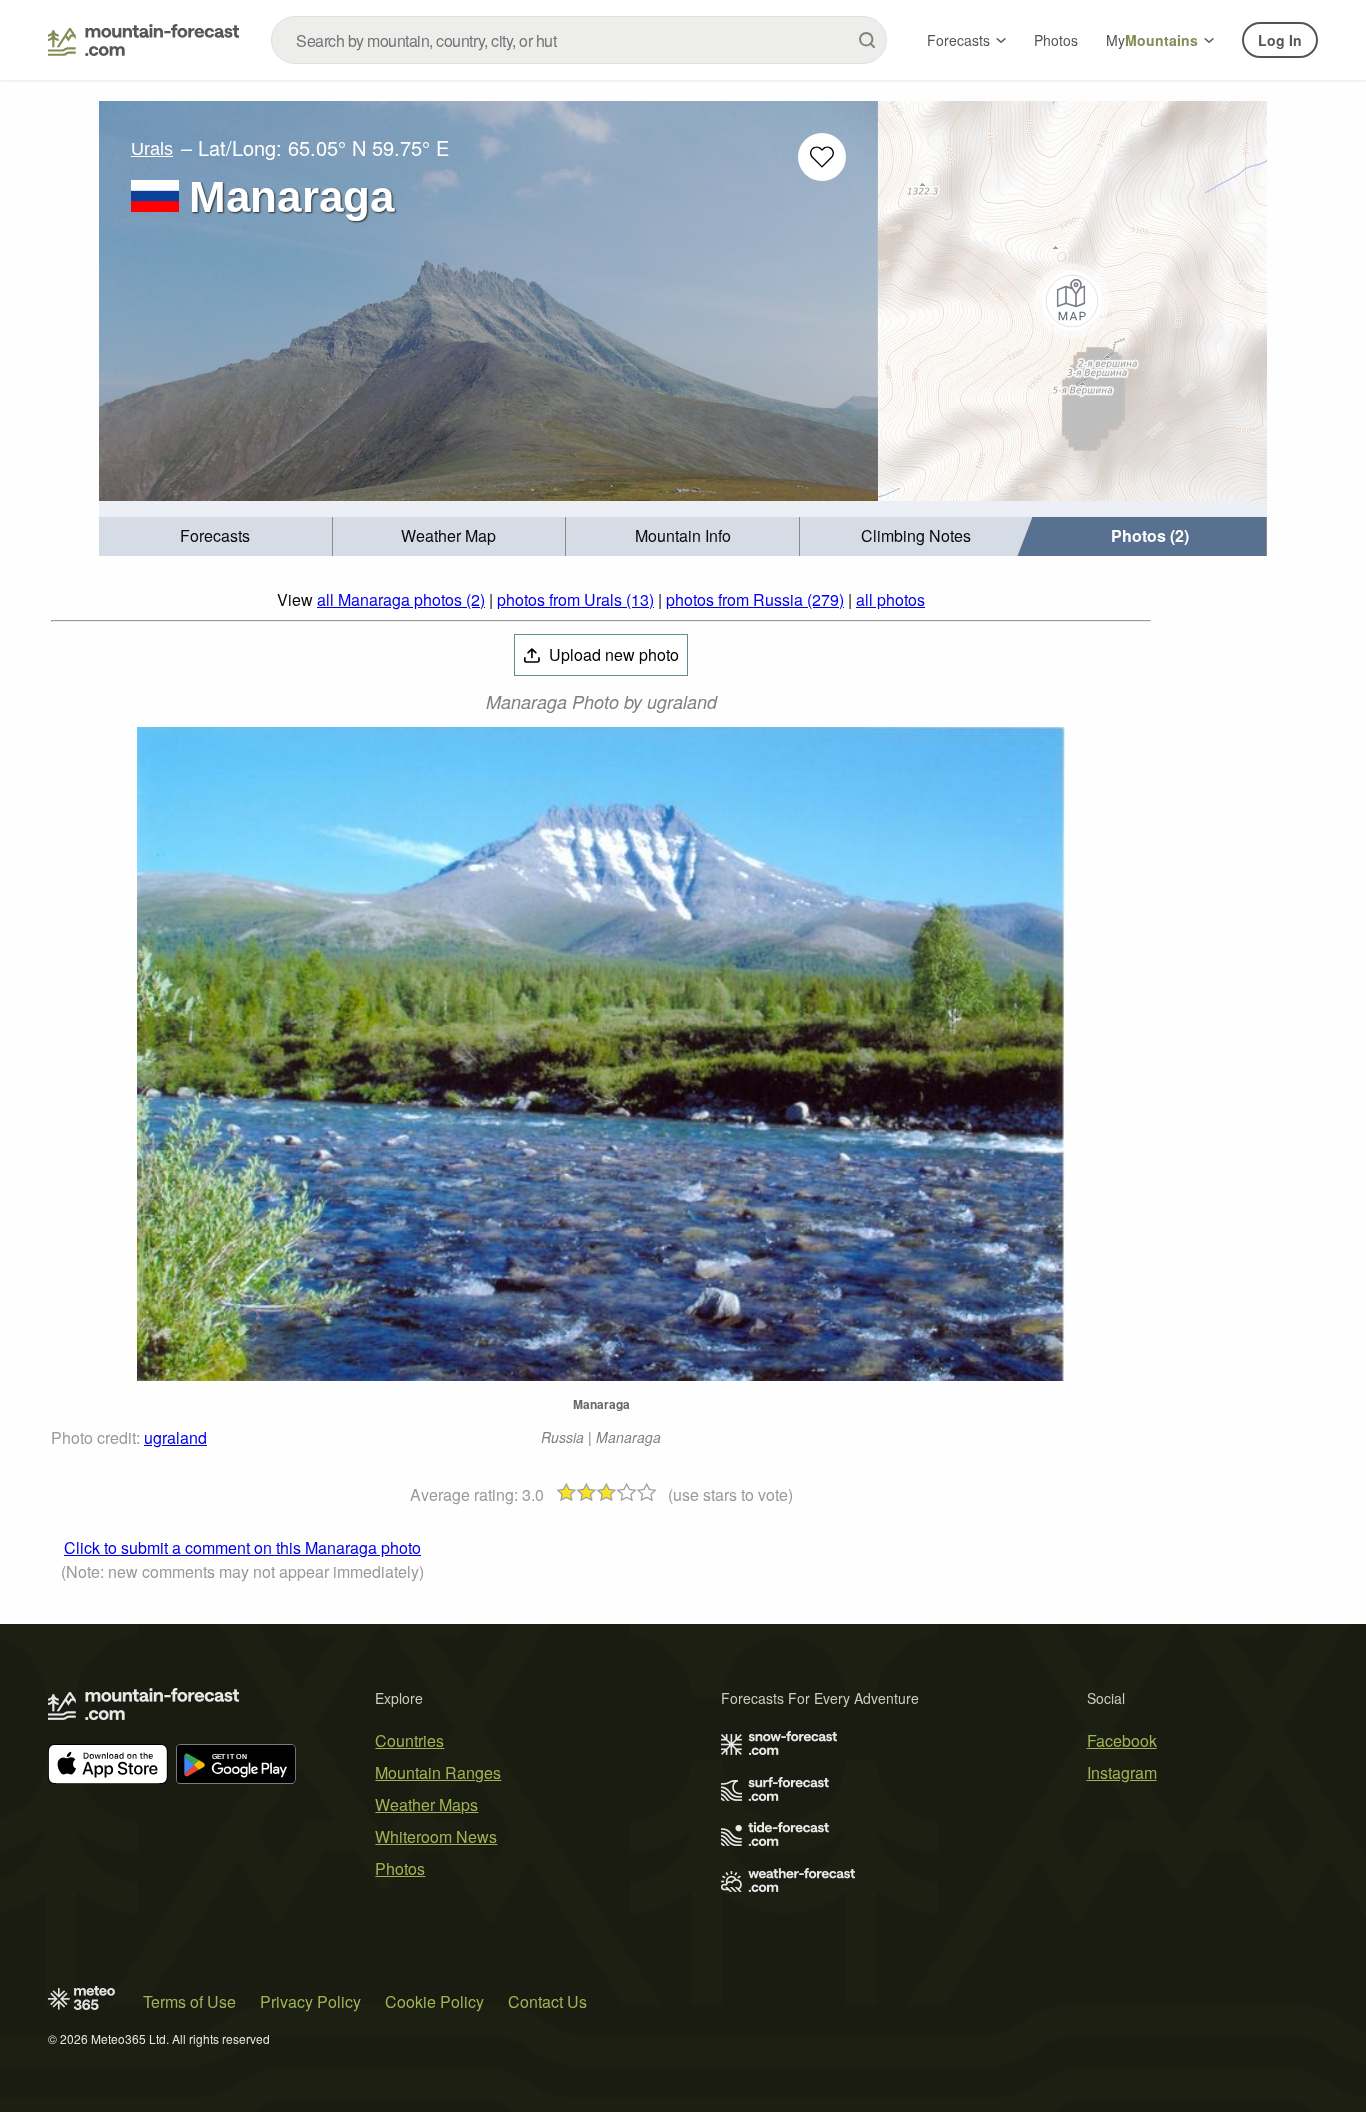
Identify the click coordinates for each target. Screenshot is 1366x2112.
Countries (409, 1740)
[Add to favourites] (822, 157)
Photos (1056, 40)
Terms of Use (189, 2001)
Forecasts (958, 40)
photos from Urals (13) (575, 599)
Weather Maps (426, 1804)
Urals (152, 149)
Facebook (1122, 1740)
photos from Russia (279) (755, 599)
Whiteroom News (436, 1836)
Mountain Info (683, 535)
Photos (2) (1150, 535)
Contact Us (547, 2001)
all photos (890, 599)
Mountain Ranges (438, 1772)
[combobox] (579, 40)
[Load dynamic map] (1072, 301)
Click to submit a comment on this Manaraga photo (242, 1547)
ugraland (175, 1437)
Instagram (1122, 1772)
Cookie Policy (434, 2001)
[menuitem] (216, 536)
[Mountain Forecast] (143, 40)
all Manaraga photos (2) (401, 599)
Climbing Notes (916, 535)
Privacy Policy (310, 2001)
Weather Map (448, 535)
